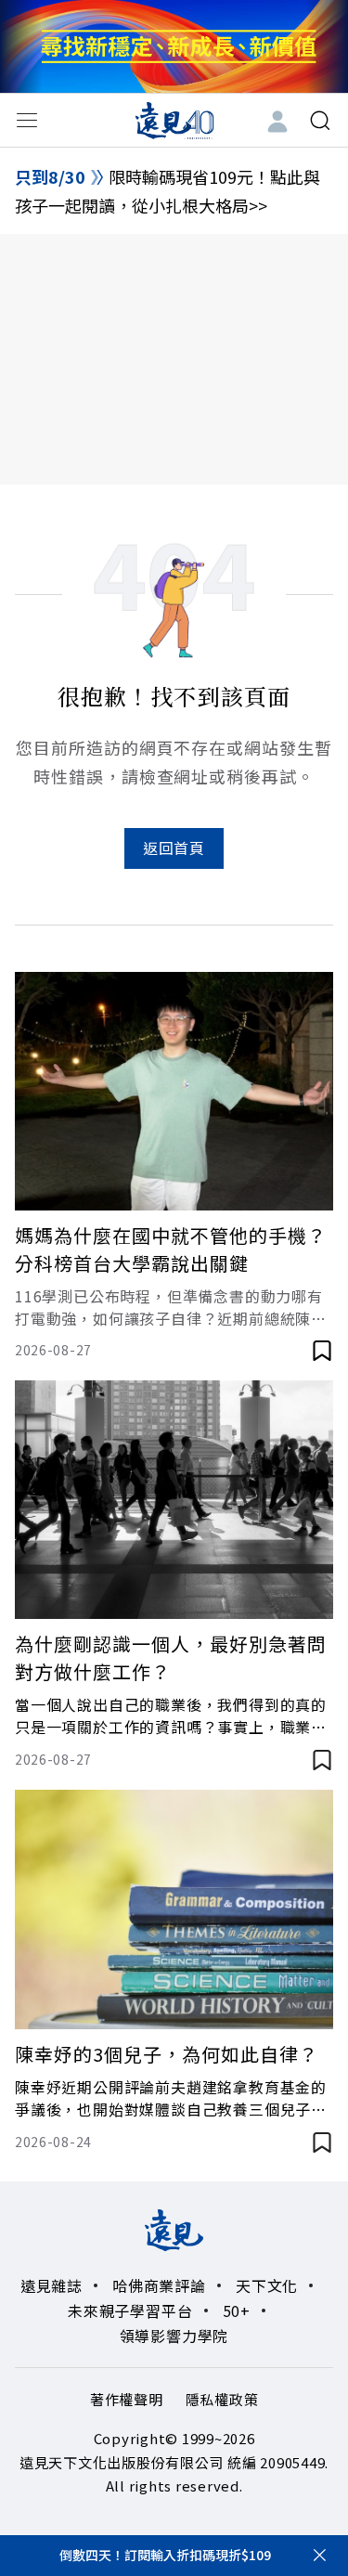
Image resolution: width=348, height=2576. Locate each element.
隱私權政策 (222, 2399)
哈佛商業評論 (159, 2285)
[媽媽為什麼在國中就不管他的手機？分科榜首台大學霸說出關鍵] (174, 1091)
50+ (237, 2311)
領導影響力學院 (174, 2336)
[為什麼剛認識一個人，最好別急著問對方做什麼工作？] (174, 1500)
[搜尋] (320, 121)
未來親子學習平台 (130, 2311)
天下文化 (267, 2285)
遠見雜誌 (52, 2285)
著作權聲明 (127, 2399)
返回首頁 (174, 848)
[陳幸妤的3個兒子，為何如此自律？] (174, 1909)
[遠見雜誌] (174, 120)
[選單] (27, 121)
